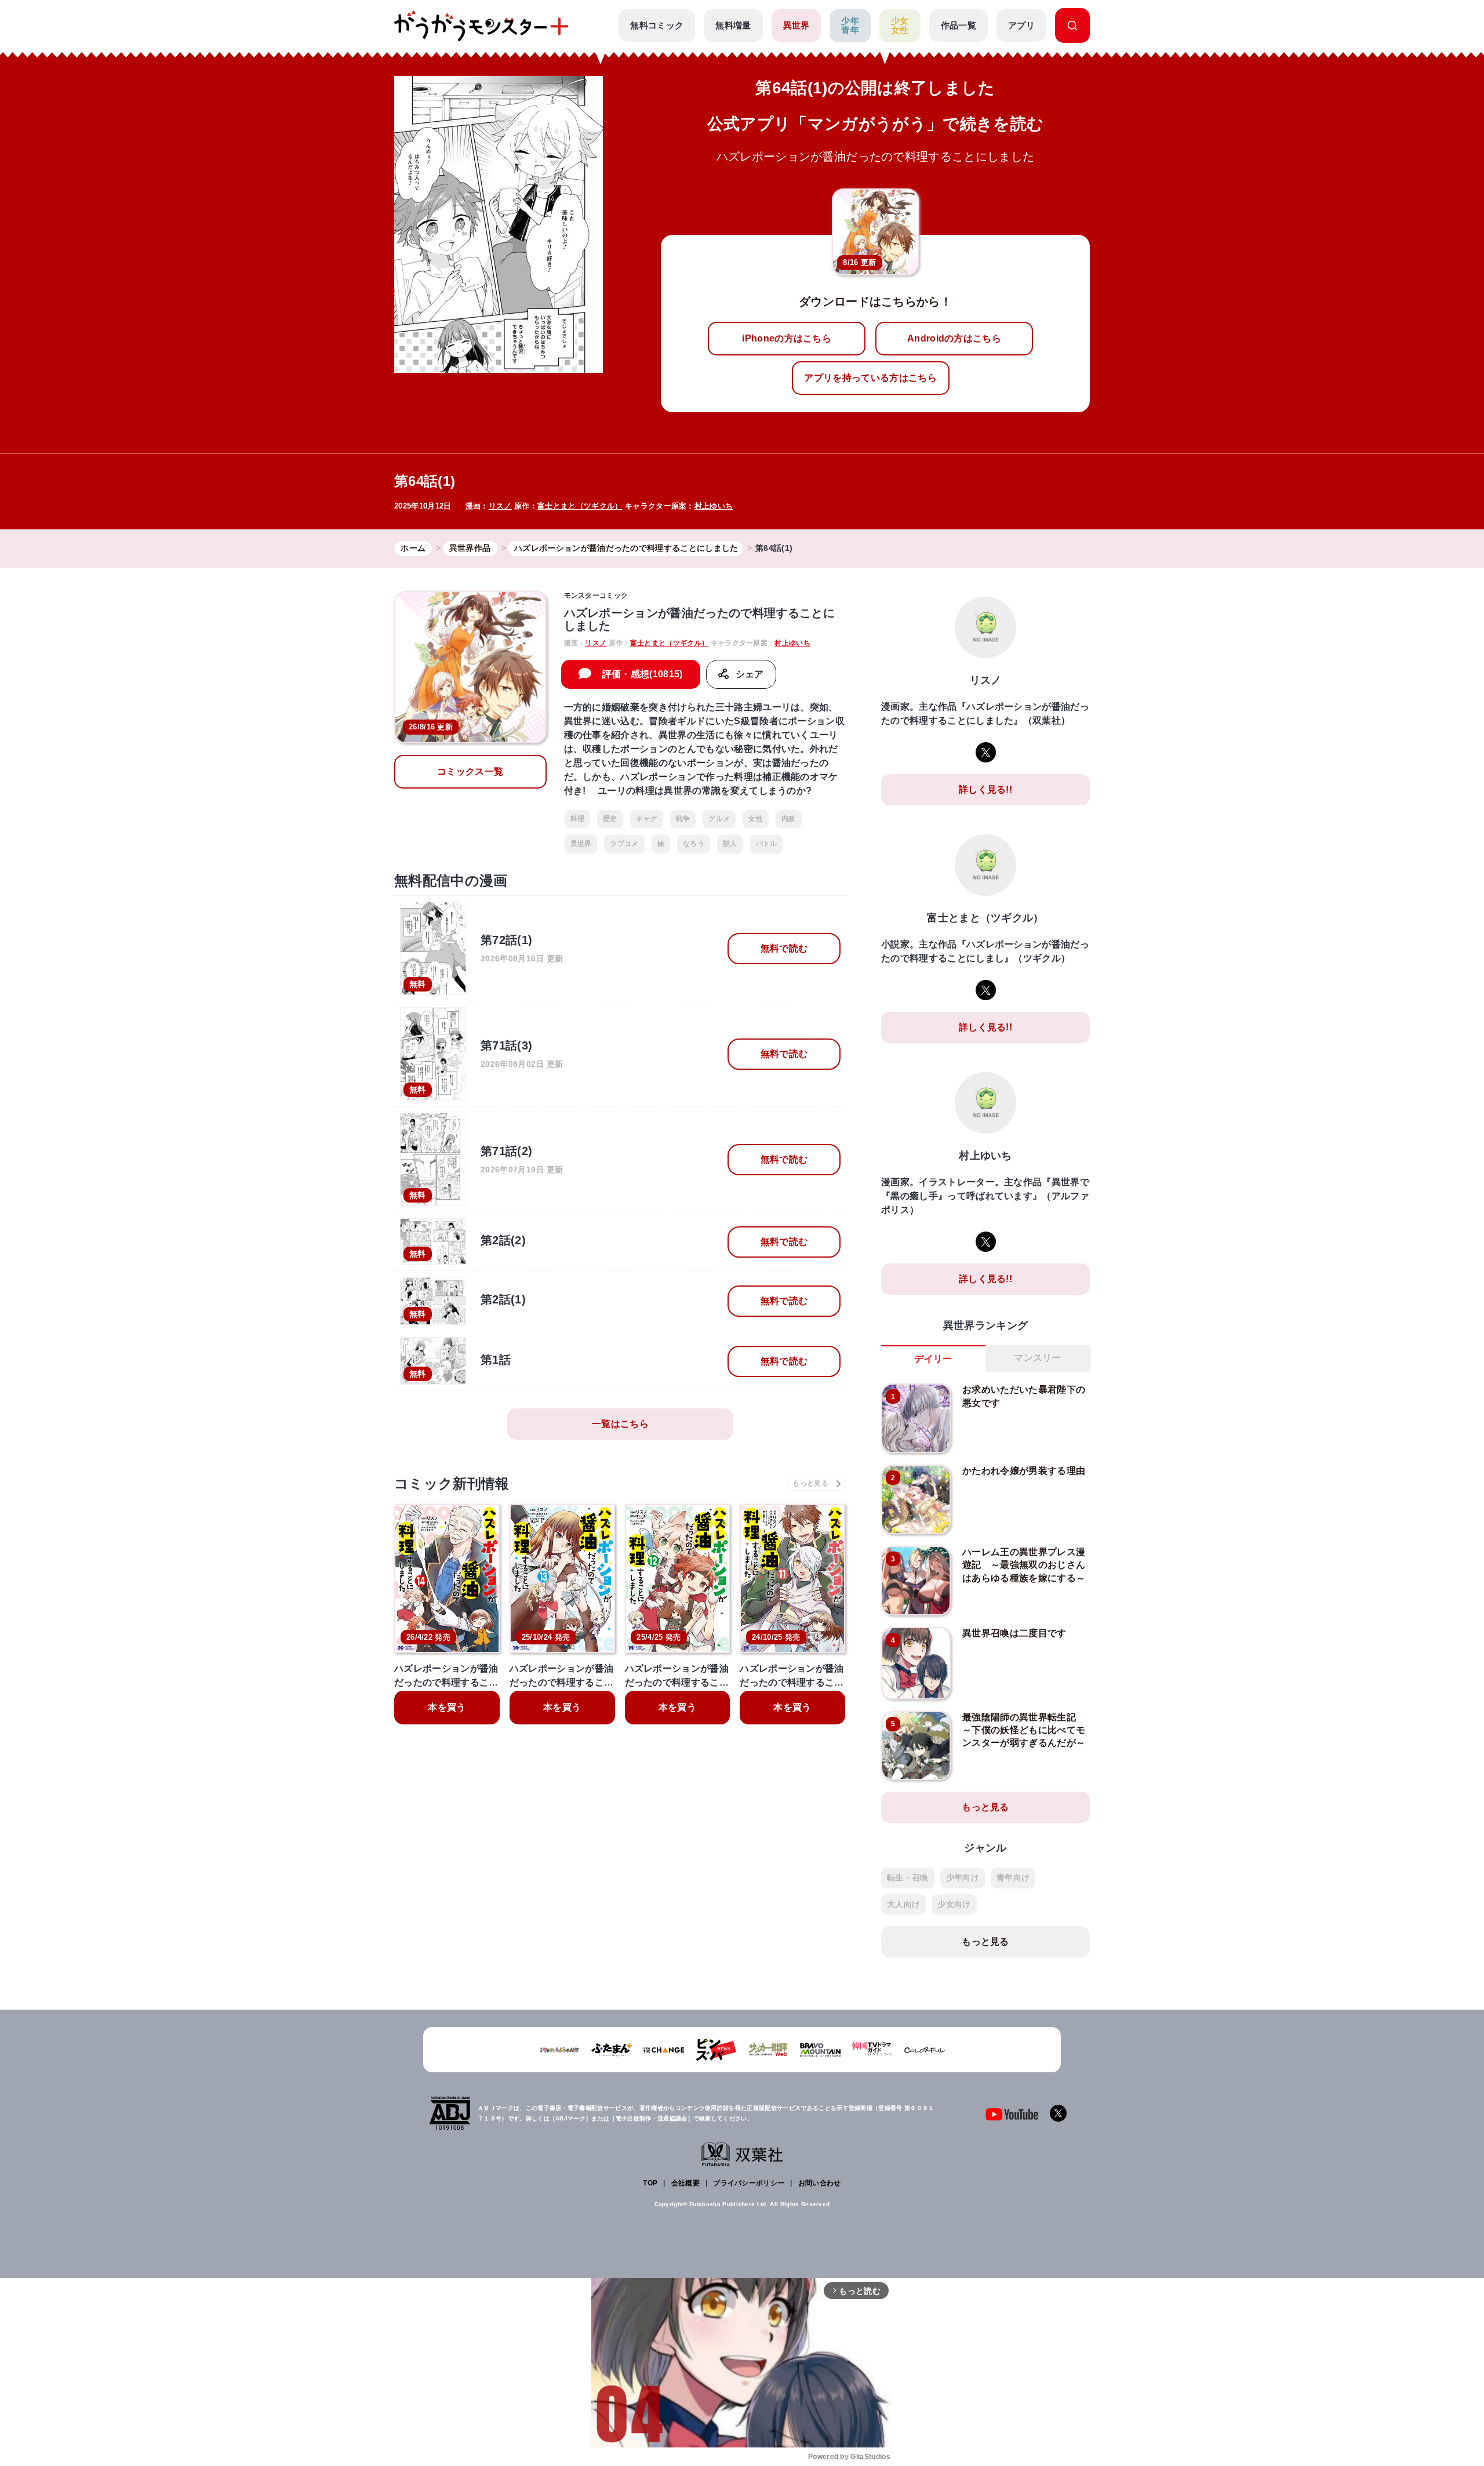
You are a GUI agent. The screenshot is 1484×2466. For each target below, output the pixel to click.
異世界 (796, 25)
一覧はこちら (620, 1424)
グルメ (719, 819)
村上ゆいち (714, 506)
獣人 (730, 844)
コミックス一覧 (470, 771)
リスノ (500, 506)
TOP (650, 2183)
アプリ (1021, 25)
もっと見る (985, 1807)
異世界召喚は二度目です (1014, 1633)
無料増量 (733, 25)
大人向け (903, 1904)
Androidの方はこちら (954, 338)
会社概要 (685, 2183)
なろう (694, 844)
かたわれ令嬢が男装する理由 (1024, 1471)
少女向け (954, 1904)
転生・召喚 (908, 1877)
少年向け (963, 1877)
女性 (756, 819)
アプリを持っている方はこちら (870, 378)
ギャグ (647, 819)
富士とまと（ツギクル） (580, 506)
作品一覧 (959, 25)
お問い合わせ (820, 2183)
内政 (789, 819)
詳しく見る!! (985, 789)
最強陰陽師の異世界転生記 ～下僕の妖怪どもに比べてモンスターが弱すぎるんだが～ (1024, 1730)
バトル (767, 844)
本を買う (447, 1707)
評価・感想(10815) (643, 674)
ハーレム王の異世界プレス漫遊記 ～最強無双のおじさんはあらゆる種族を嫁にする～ (1024, 1565)
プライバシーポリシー (749, 2183)
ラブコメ (624, 844)
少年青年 (850, 26)
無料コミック (657, 25)
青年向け (1013, 1877)
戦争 (683, 819)
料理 (578, 819)
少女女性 (900, 26)
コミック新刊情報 (452, 1483)
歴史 (610, 819)
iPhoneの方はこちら (787, 338)
